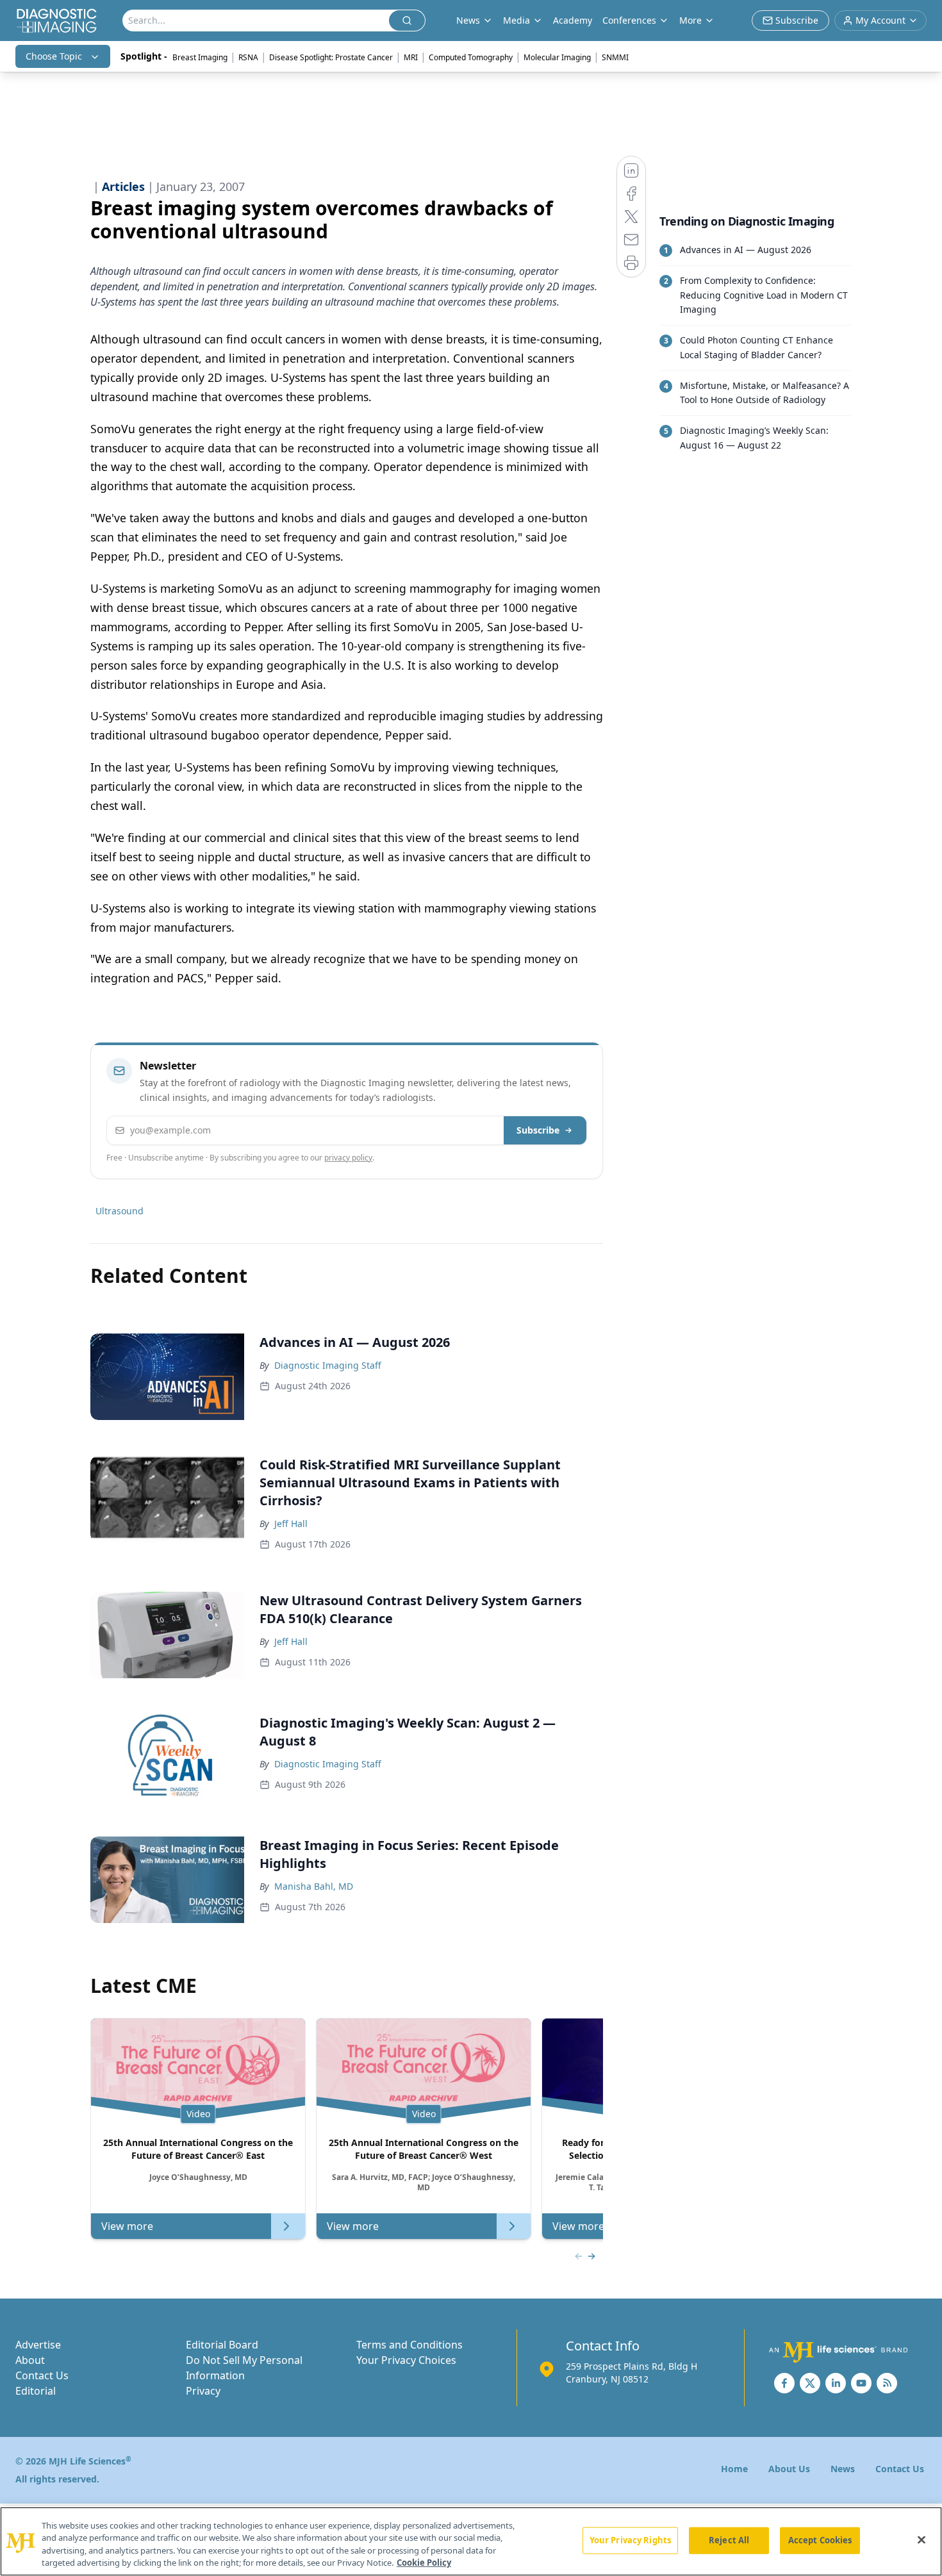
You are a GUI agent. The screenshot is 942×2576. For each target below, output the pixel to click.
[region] (471, 2541)
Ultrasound (120, 1211)
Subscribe (538, 1130)
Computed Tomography (471, 57)
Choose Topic (54, 56)
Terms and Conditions (409, 2345)
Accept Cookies (820, 2540)
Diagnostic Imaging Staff (328, 1365)
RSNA (248, 57)
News (843, 2469)
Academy (573, 20)
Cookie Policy (424, 2563)
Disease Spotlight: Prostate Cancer (331, 57)
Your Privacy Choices (406, 2360)
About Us (789, 2469)
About (30, 2360)
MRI (411, 57)
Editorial (36, 2391)
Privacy (203, 2391)
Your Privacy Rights (630, 2540)
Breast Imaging (200, 57)
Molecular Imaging (557, 57)
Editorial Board (222, 2345)
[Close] (921, 2539)
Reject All (729, 2540)
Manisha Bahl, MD (314, 1886)
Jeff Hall (291, 1523)
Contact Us (42, 2375)
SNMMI (615, 57)
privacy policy (348, 1158)
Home (734, 2469)
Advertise (38, 2345)
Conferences (629, 20)
